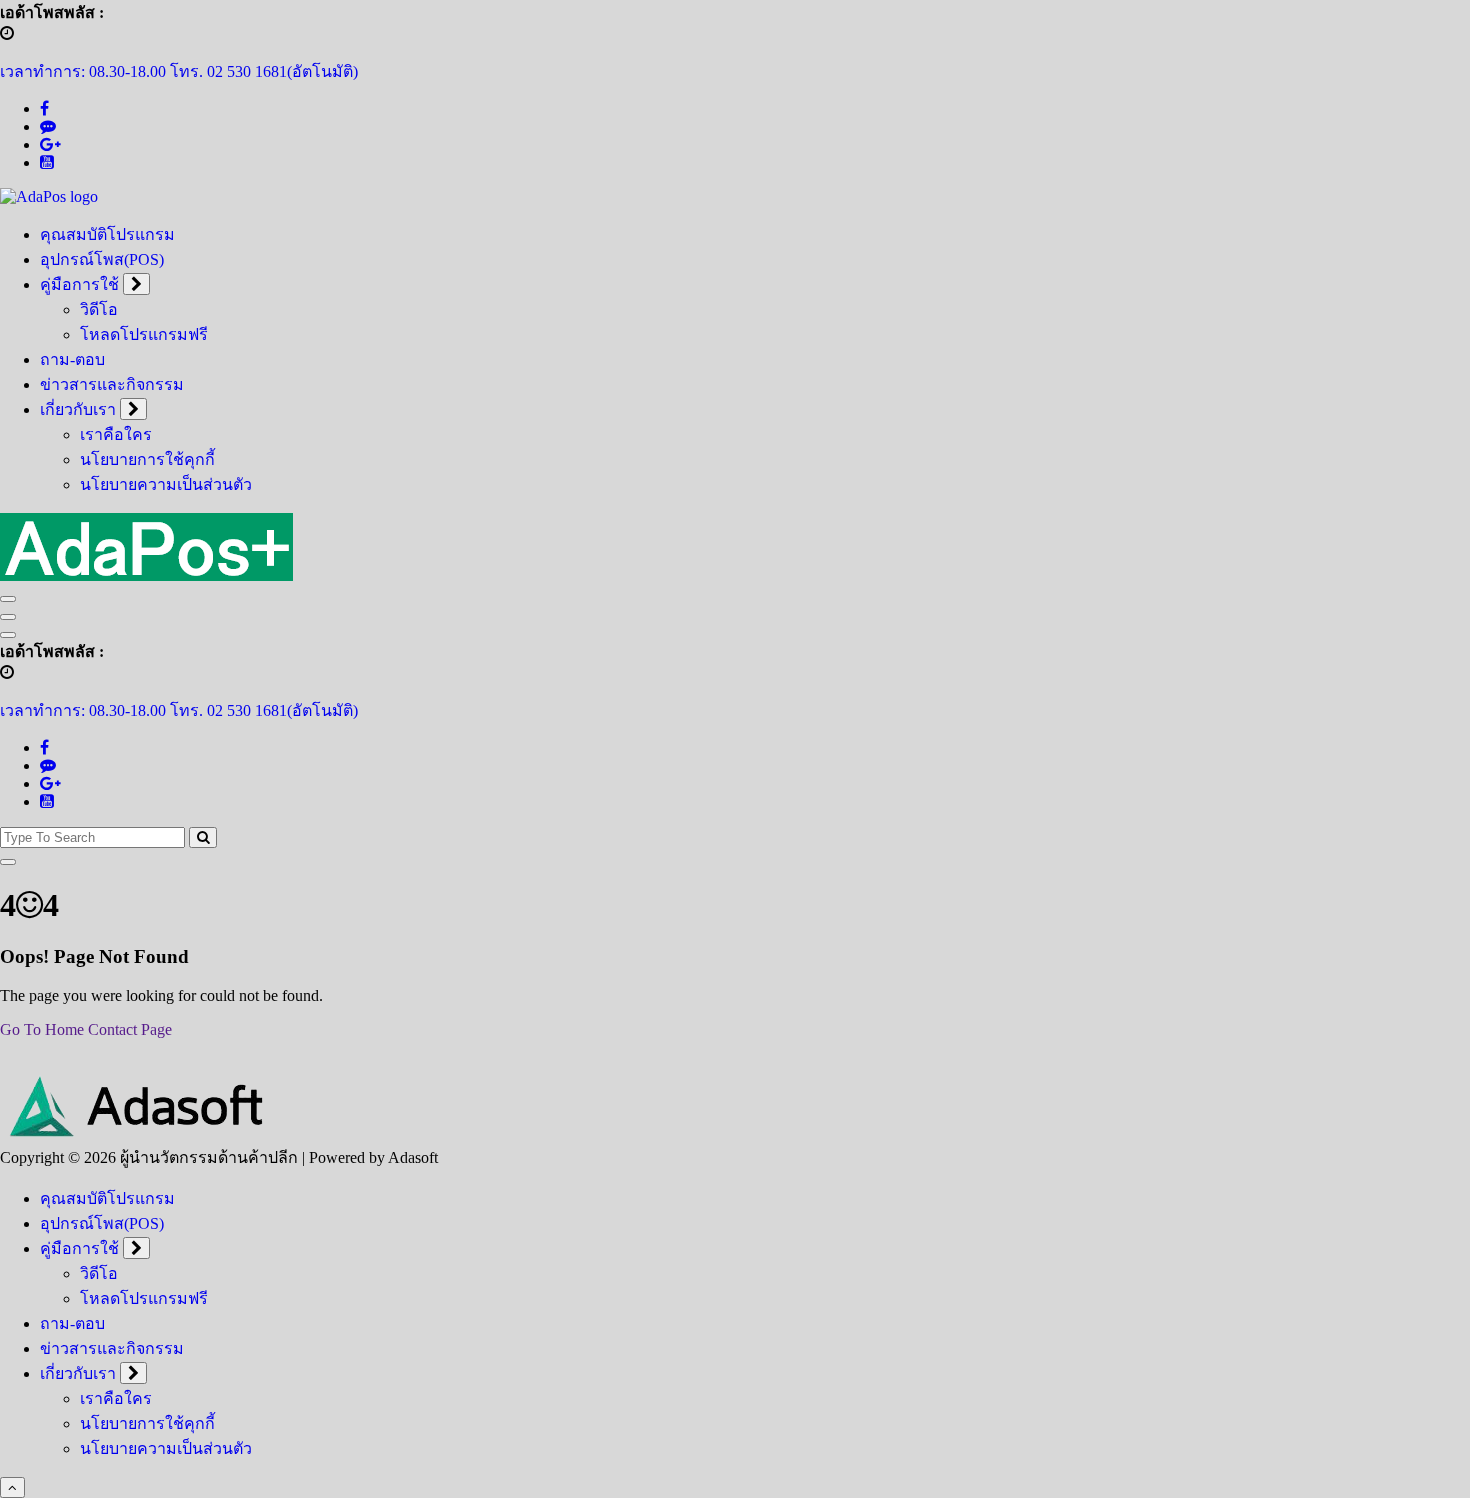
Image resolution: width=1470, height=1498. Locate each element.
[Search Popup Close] (8, 862)
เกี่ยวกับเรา (78, 409)
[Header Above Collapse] (8, 635)
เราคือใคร (116, 434)
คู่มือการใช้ (79, 284)
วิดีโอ (99, 309)
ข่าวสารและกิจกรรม (112, 384)
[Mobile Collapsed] (136, 284)
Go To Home (42, 1029)
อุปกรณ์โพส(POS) (102, 259)
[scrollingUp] (12, 1487)
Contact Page (130, 1029)
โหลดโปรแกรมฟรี (144, 334)
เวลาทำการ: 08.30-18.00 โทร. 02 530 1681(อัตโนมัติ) (179, 71)
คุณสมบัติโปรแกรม (107, 234)
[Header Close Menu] (8, 617)
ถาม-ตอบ (72, 359)
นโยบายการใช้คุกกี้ (147, 459)
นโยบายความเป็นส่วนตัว (166, 484)
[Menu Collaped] (8, 599)
